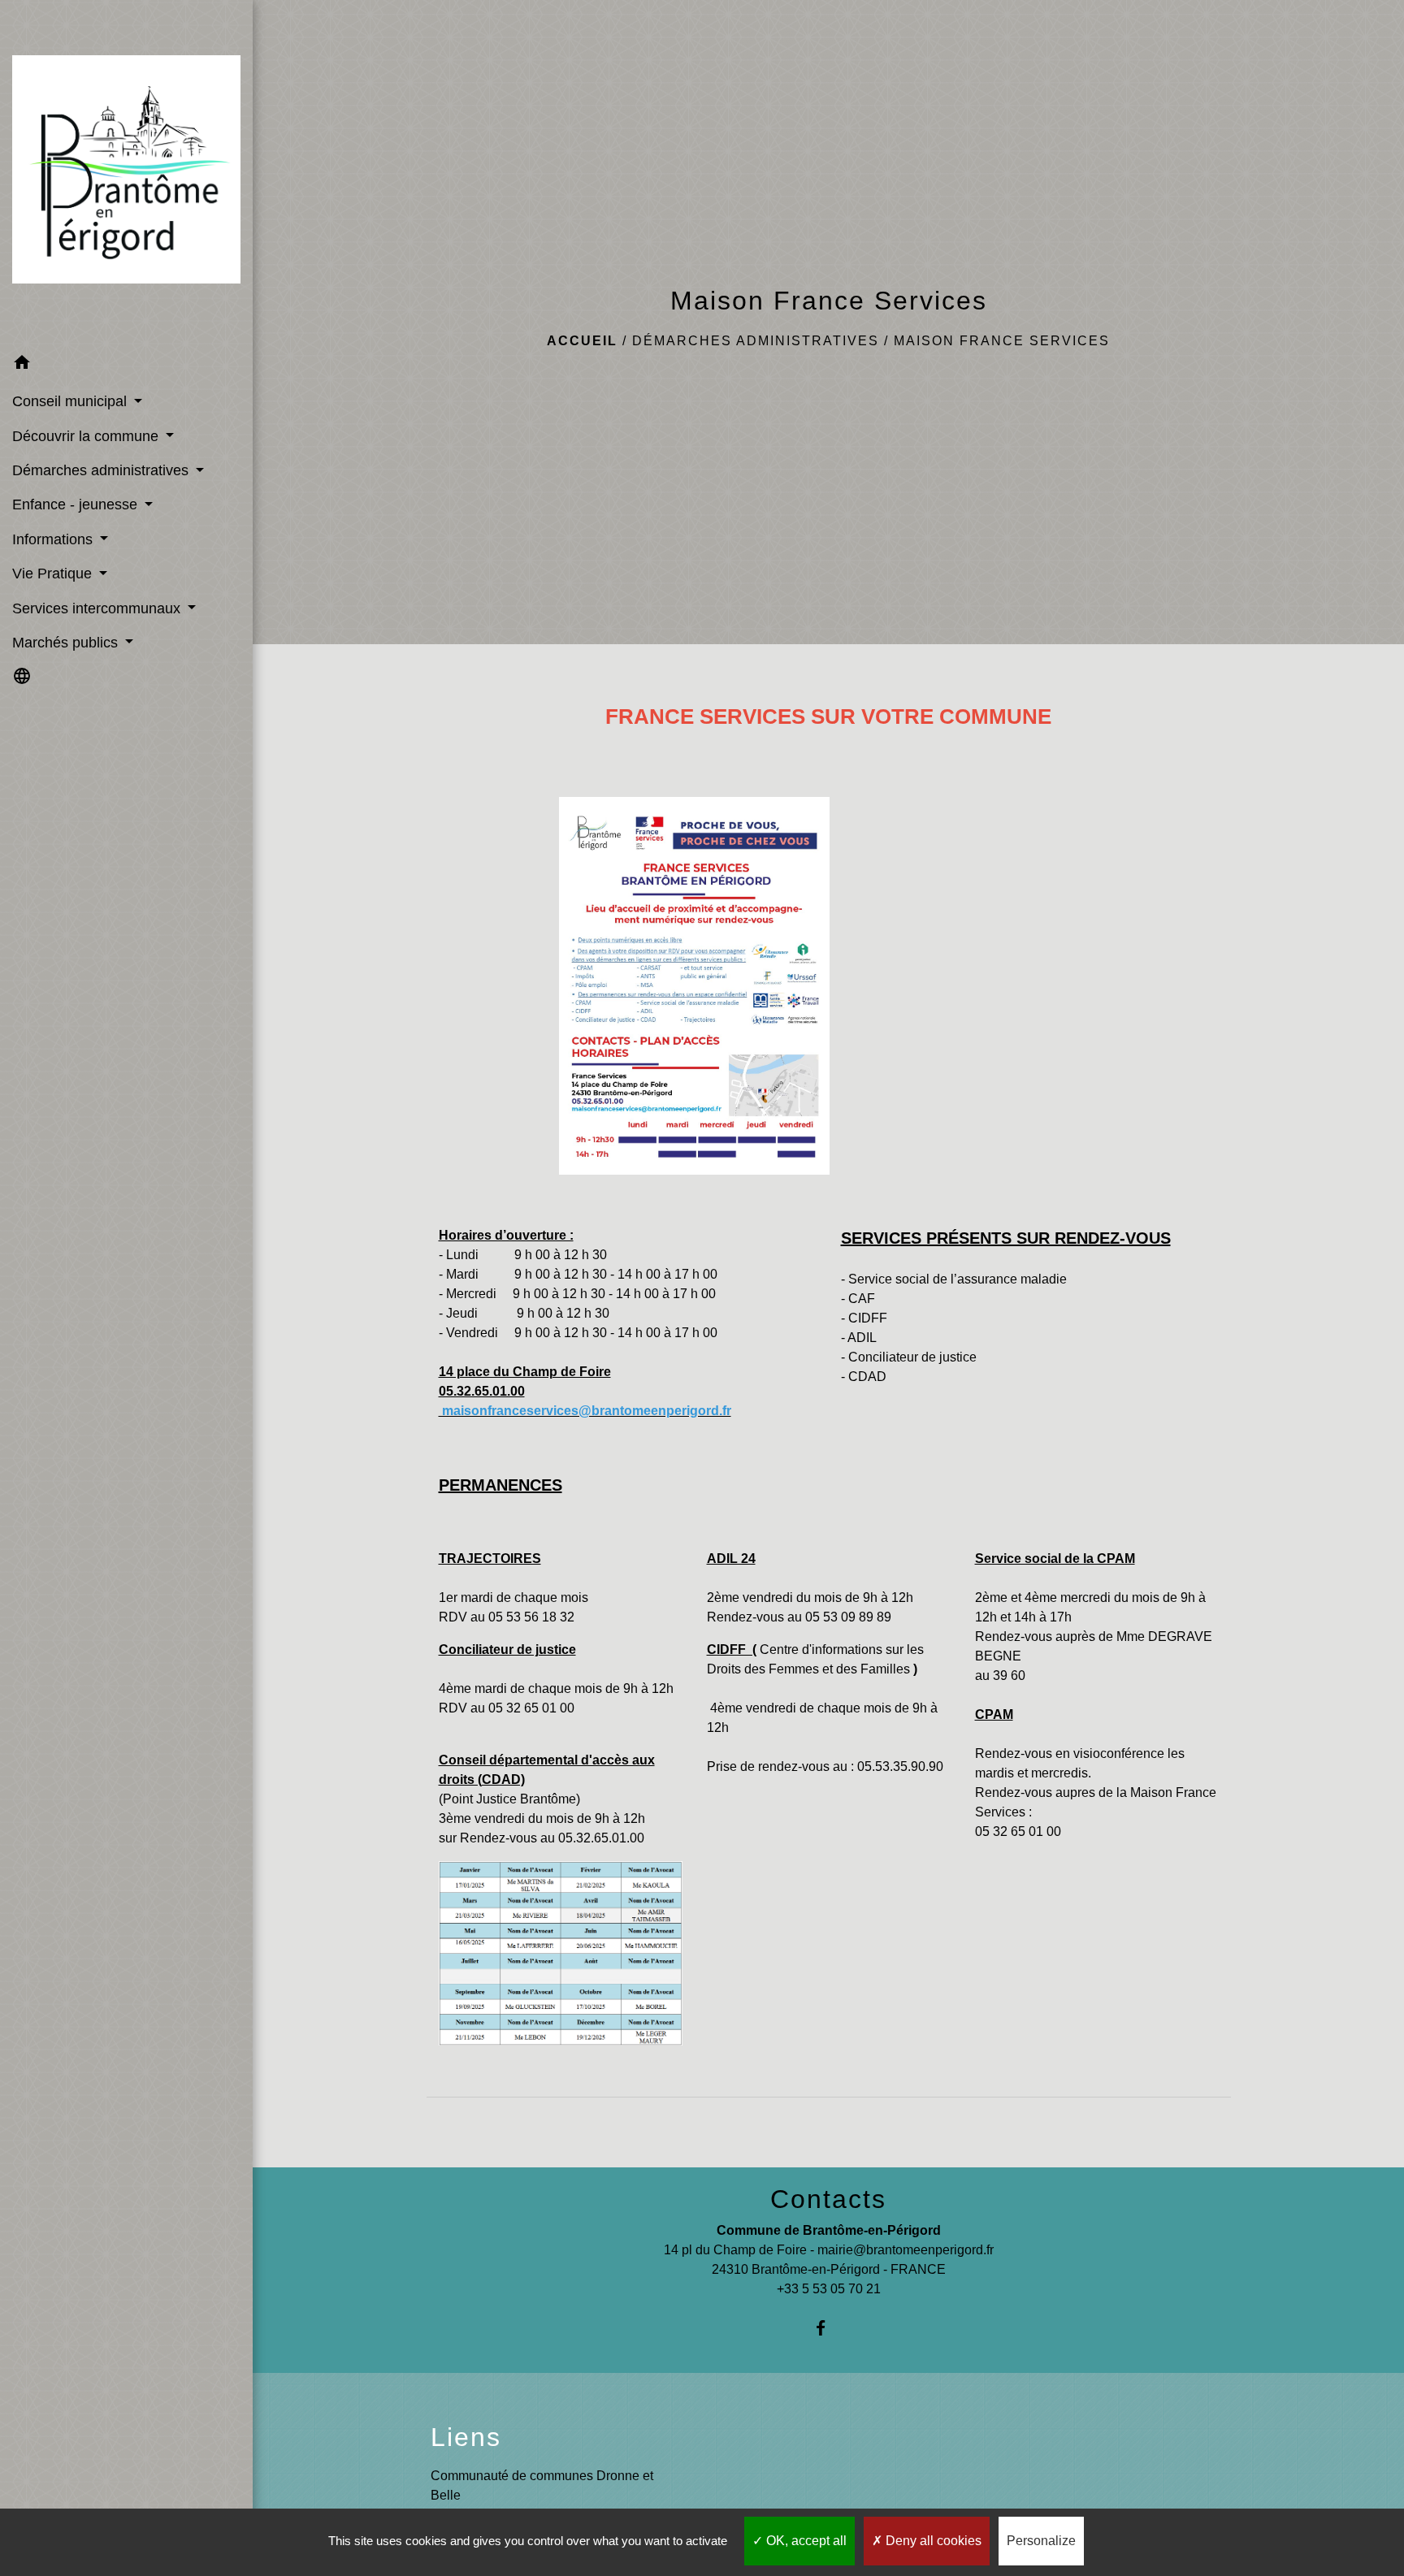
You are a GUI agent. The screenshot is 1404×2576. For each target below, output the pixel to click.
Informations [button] (54, 539)
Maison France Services (1002, 341)
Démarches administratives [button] (102, 470)
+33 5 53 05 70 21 (829, 2289)
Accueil (582, 341)
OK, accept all (805, 2541)
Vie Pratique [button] (54, 574)
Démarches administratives (756, 341)
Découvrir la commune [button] (87, 436)
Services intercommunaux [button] (98, 608)
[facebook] (828, 2328)
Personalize (1041, 2541)
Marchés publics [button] (67, 643)
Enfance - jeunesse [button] (77, 504)
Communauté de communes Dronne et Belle (542, 2485)
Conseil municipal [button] (71, 401)
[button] (126, 365)
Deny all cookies (932, 2541)
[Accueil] (126, 173)
